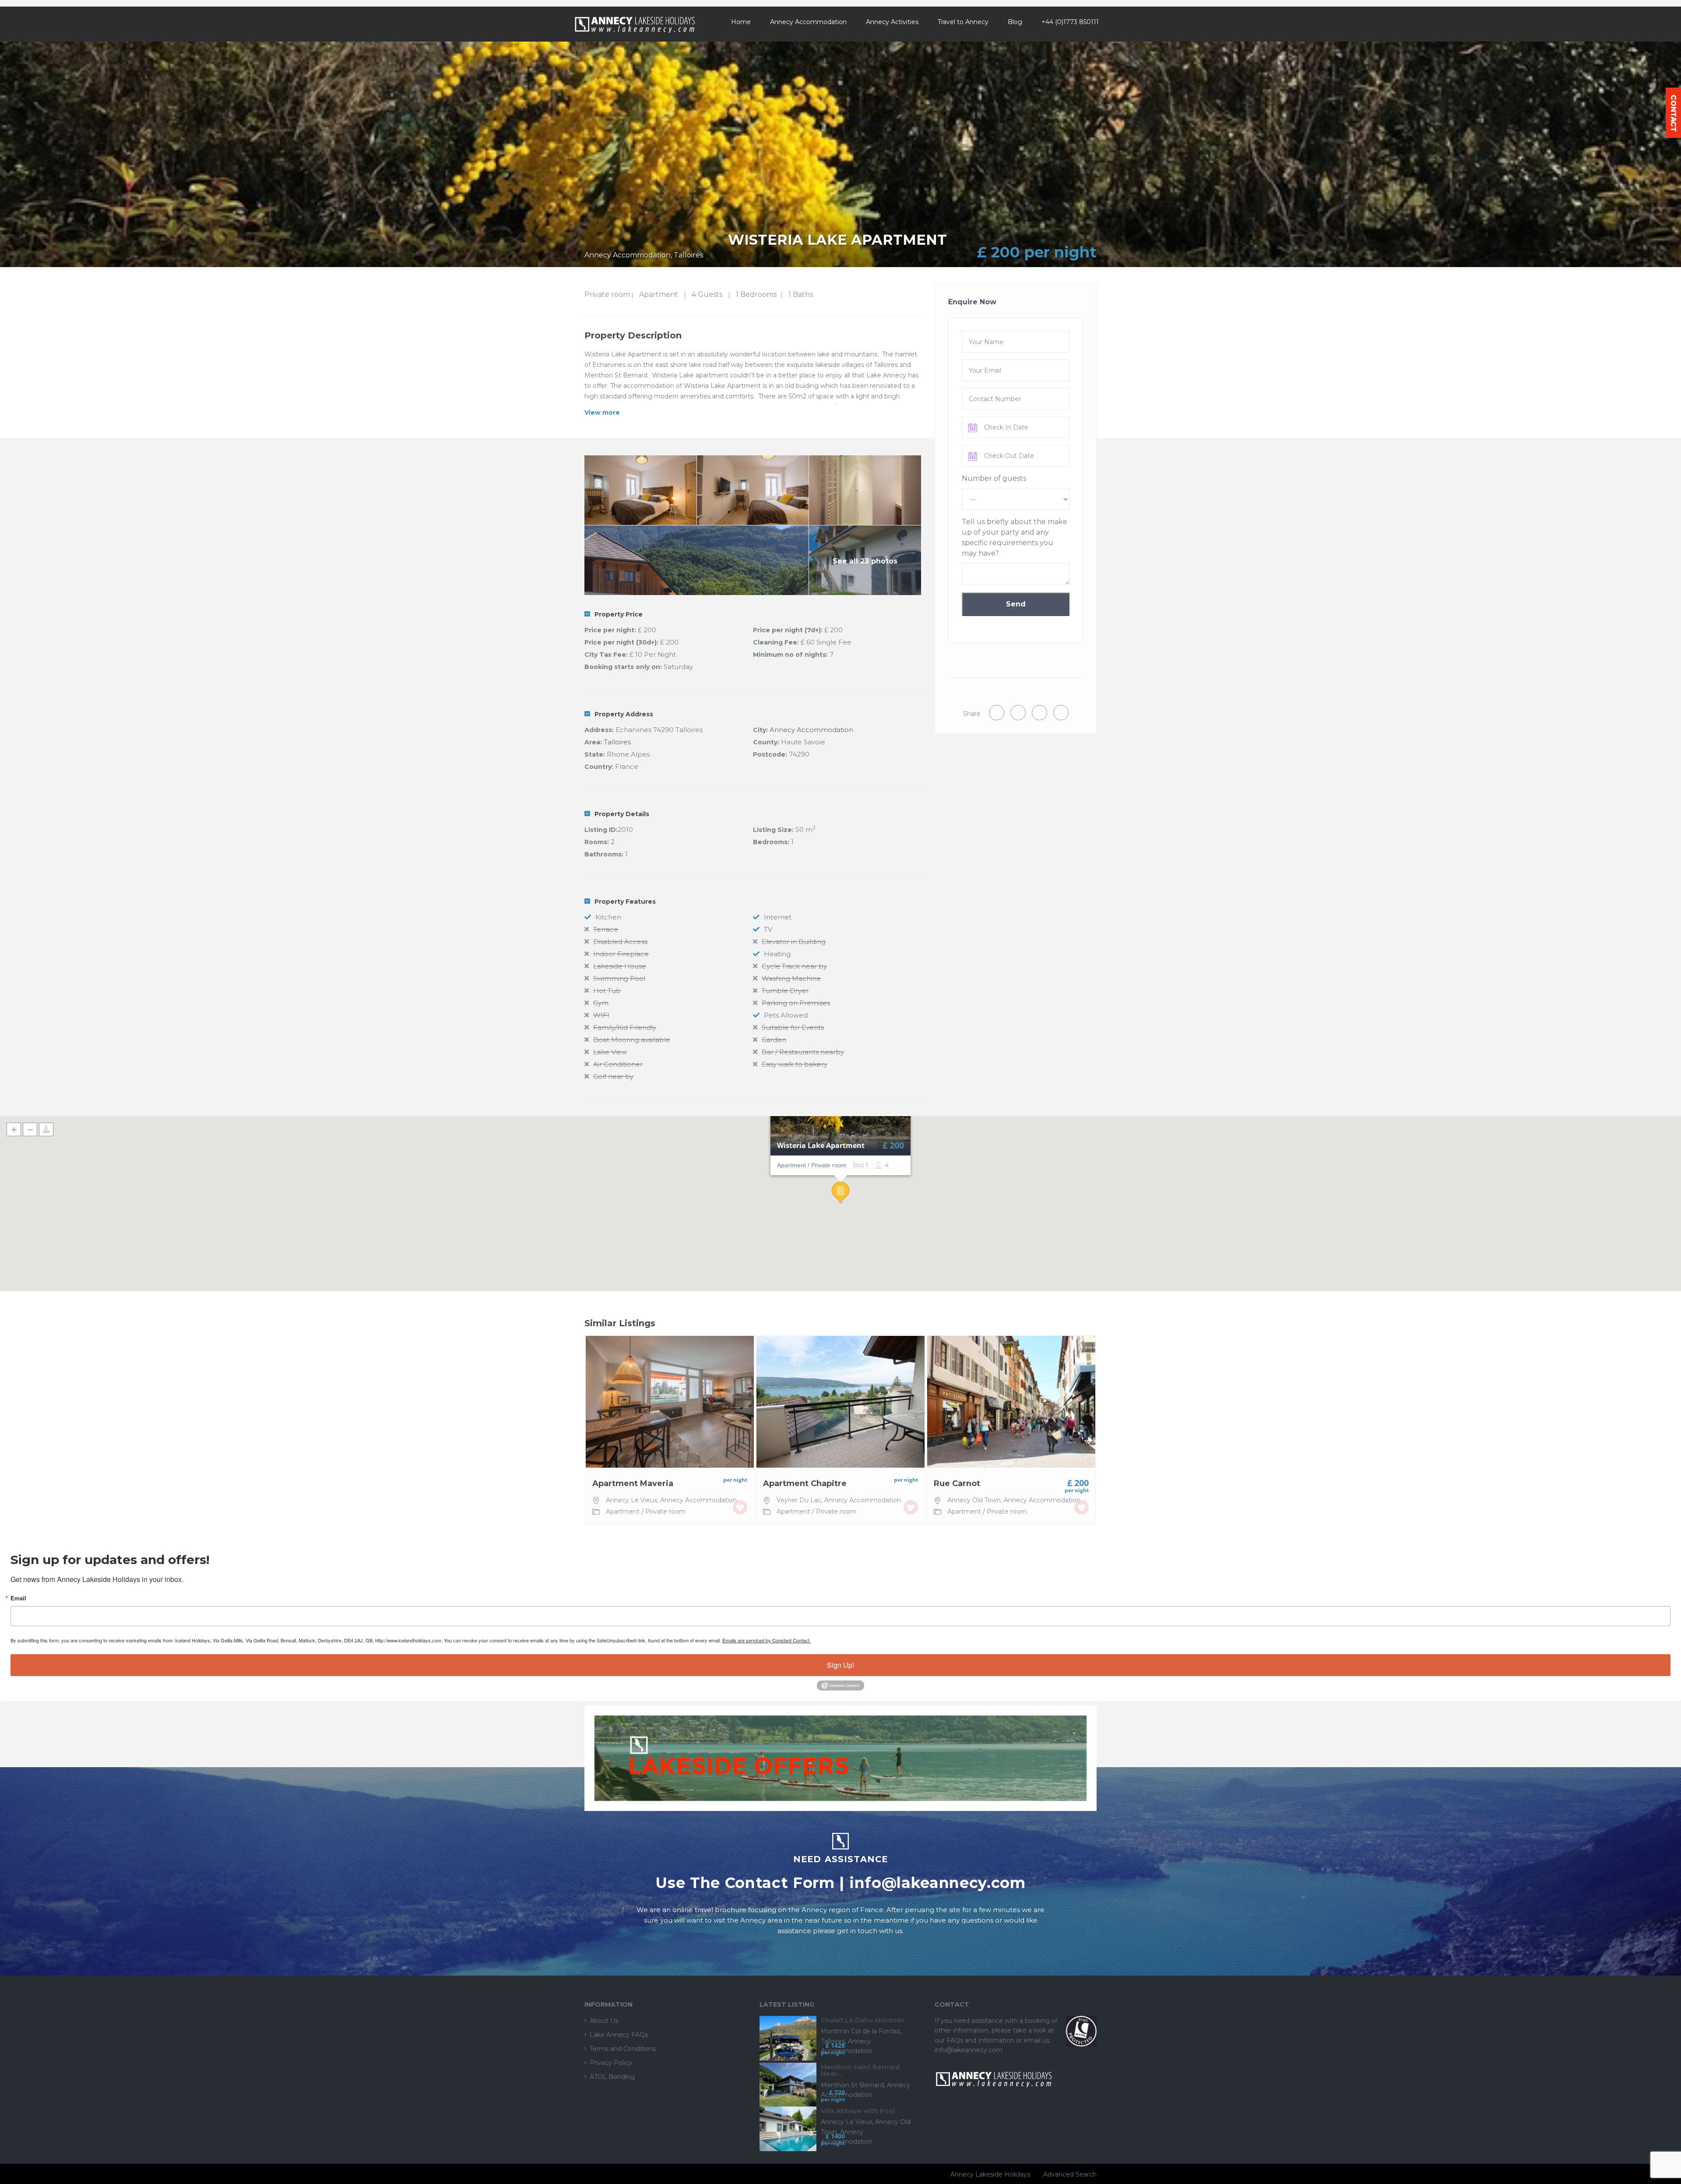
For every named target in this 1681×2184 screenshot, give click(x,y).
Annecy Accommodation (808, 22)
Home (741, 22)
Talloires (617, 742)
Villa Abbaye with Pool (858, 2111)
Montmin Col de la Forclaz (861, 2031)
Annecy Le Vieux (631, 1500)
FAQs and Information (981, 2040)
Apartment (659, 294)
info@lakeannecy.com (937, 1883)
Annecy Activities (892, 22)
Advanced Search (1070, 2174)
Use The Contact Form (745, 1883)
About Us (604, 2021)
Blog (1015, 22)
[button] (840, 1193)
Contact (1673, 113)
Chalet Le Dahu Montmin (863, 2020)
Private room (607, 294)
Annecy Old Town (974, 1500)
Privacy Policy (611, 2063)
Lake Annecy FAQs (619, 2035)
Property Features (625, 902)
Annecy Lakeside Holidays (990, 2174)
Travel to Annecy (963, 22)
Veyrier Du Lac (799, 1500)
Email (18, 1598)
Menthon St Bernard (852, 2085)
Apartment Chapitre (805, 1484)
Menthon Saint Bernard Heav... (860, 2071)
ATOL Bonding (612, 2077)
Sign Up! (840, 1665)
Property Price (619, 614)
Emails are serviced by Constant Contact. (767, 1640)
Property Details (622, 814)
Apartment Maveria (633, 1484)
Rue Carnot (957, 1484)
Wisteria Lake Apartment (821, 1146)
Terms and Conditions (623, 2049)
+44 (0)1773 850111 (1070, 22)
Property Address (624, 714)
